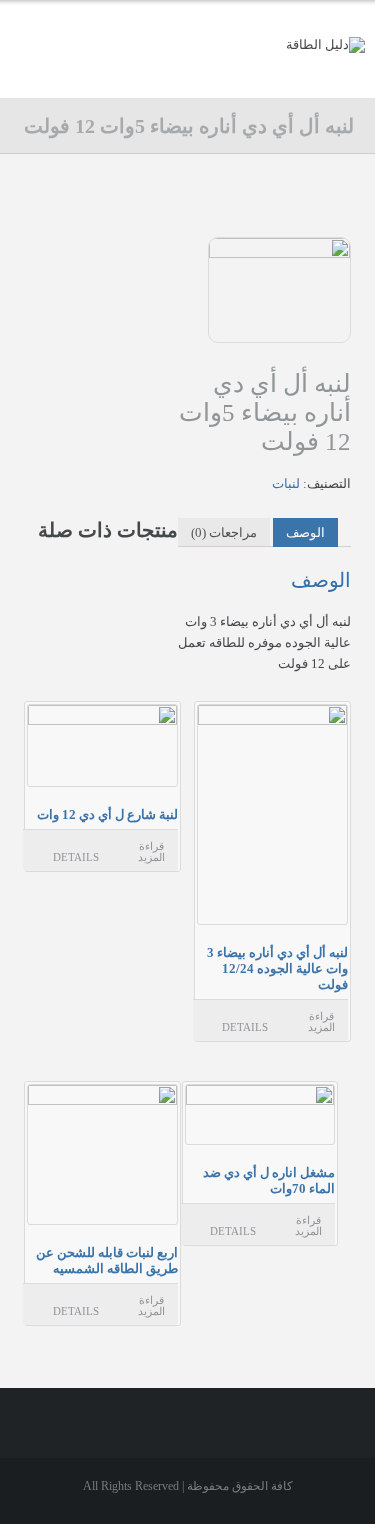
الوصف (305, 532)
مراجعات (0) (224, 532)
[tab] (305, 532)
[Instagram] (145, 74)
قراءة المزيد (321, 1021)
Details (245, 1027)
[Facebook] (227, 74)
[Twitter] (186, 74)
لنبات (286, 483)
